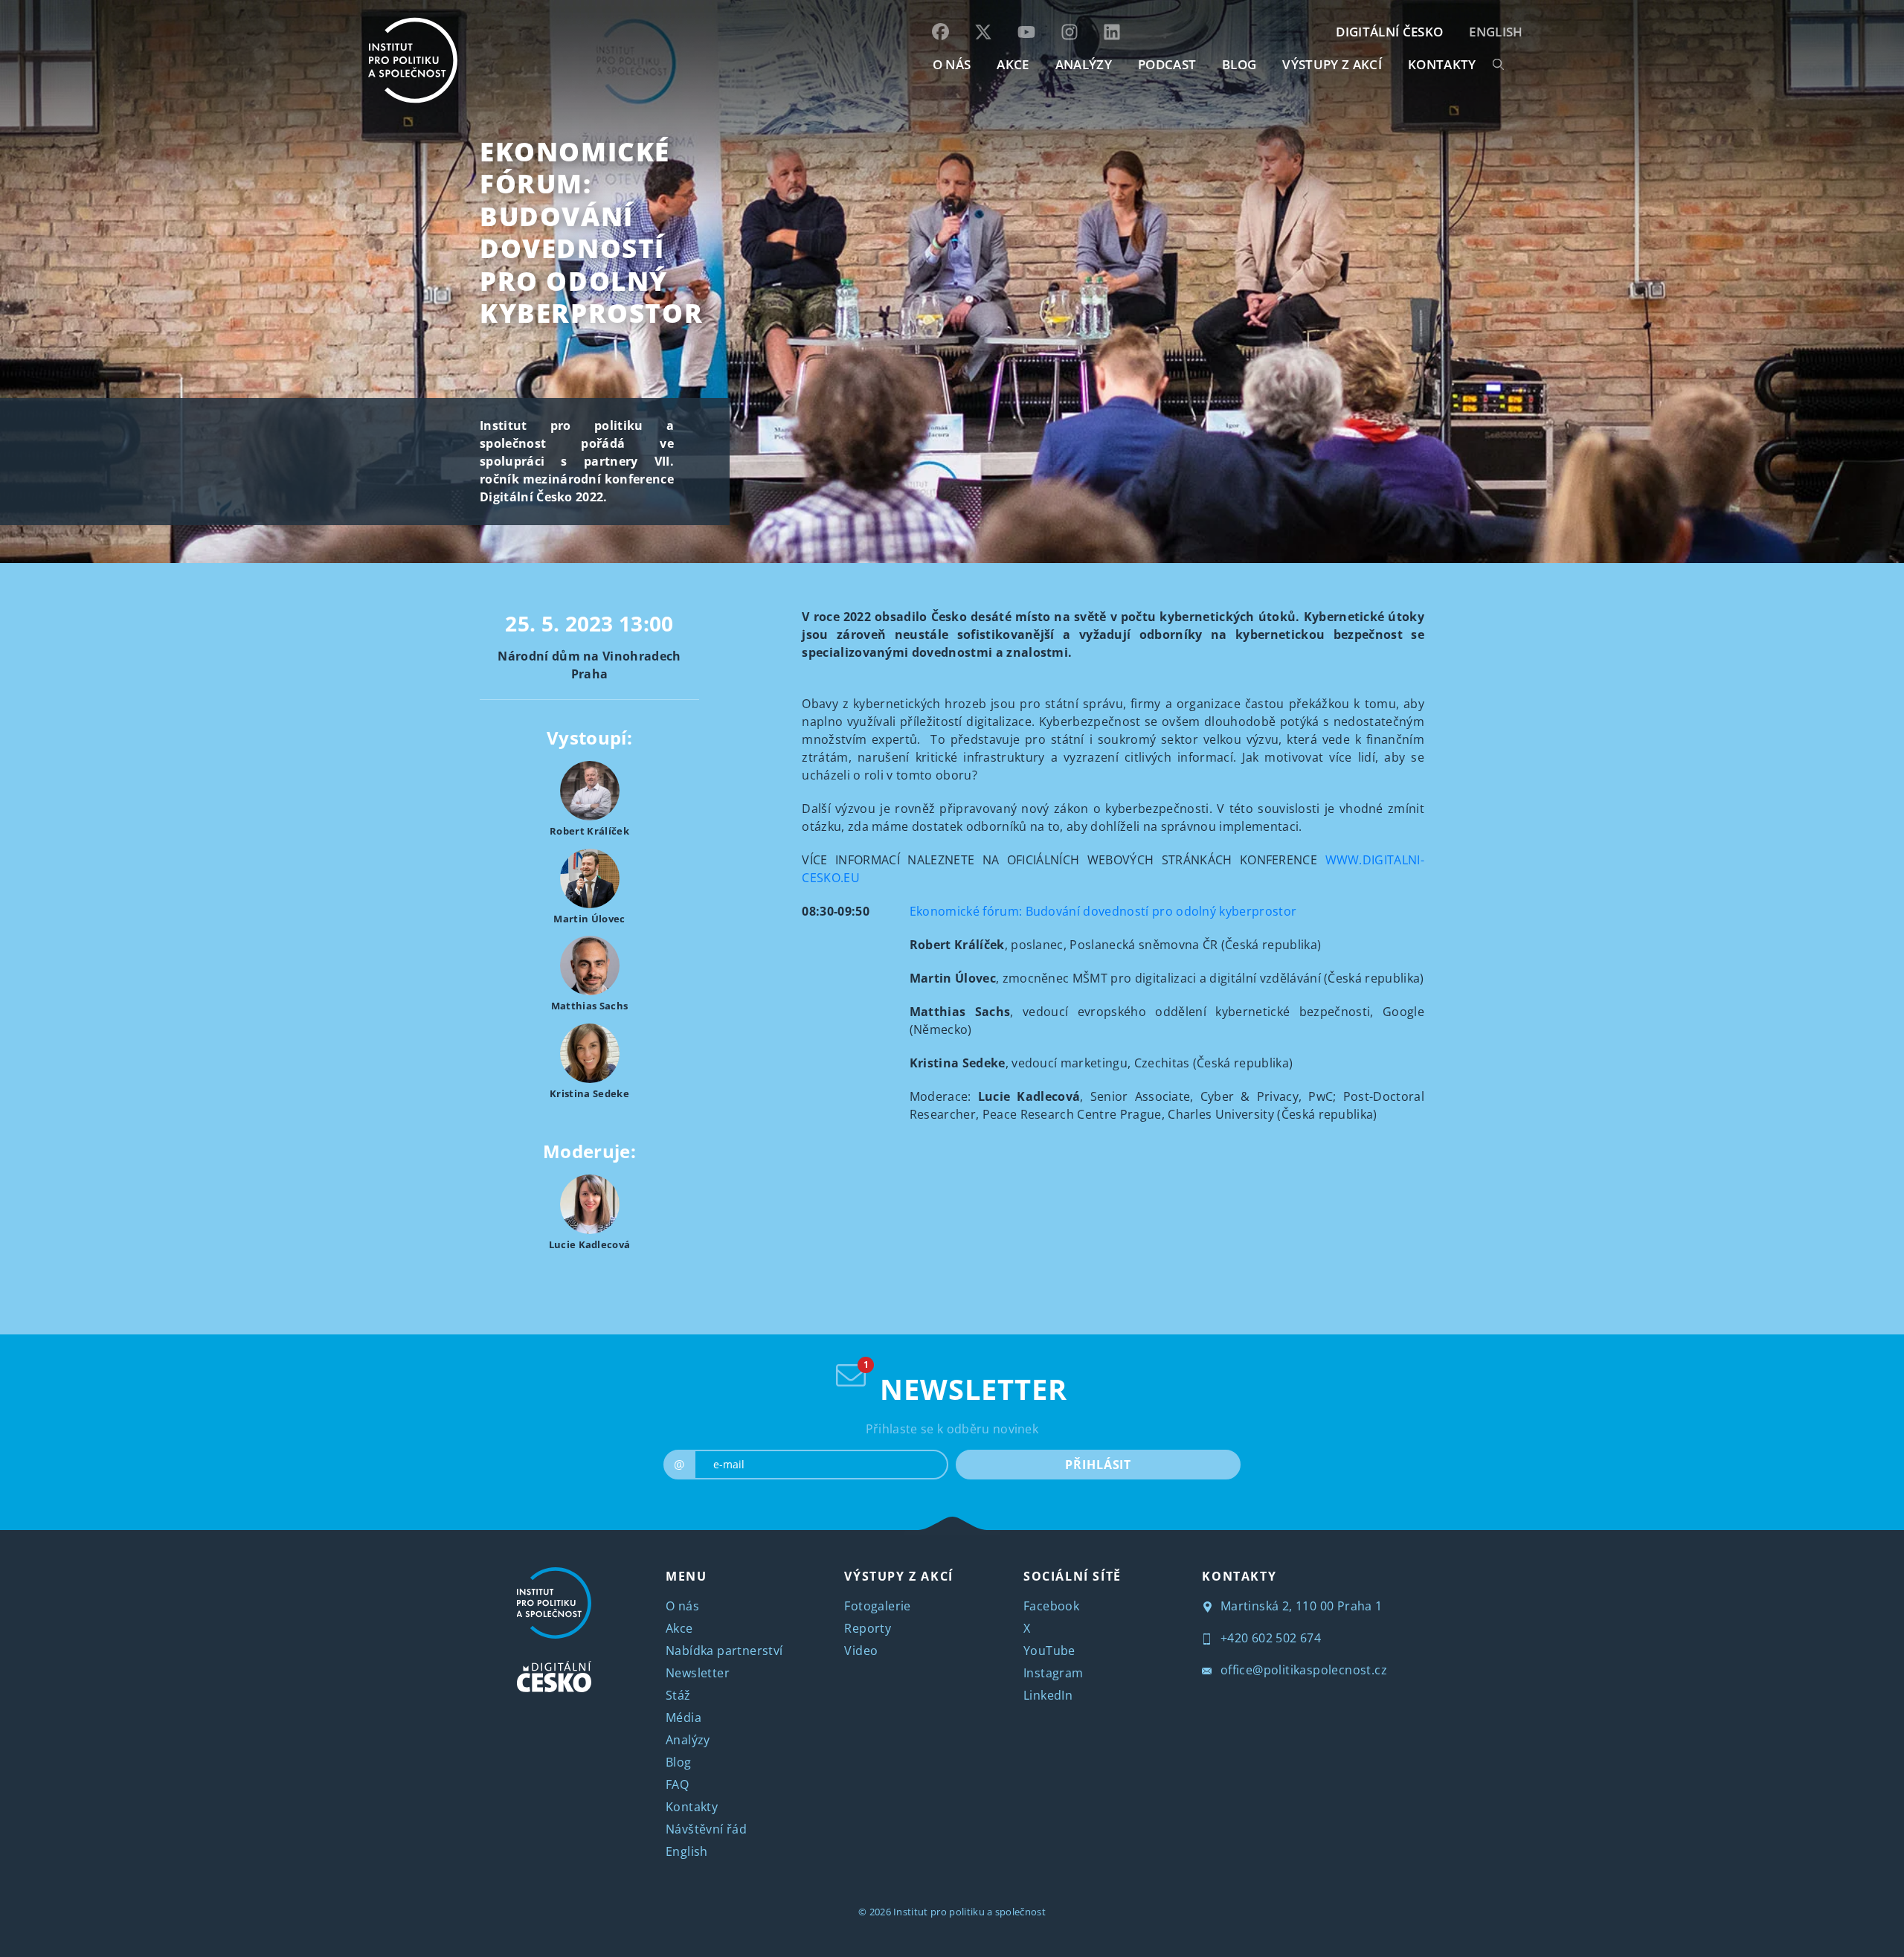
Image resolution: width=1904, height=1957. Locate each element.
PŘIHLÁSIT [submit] (1098, 1465)
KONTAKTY (1442, 64)
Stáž (678, 1695)
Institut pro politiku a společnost (969, 1912)
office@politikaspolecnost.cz (1302, 1670)
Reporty (868, 1628)
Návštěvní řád (706, 1829)
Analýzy (1084, 64)
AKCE (1013, 64)
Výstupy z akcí (1332, 64)
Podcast (1167, 64)
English (1496, 32)
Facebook (1051, 1606)
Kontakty (692, 1807)
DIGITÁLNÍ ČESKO (1389, 32)
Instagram (1054, 1673)
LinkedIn (1048, 1695)
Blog (679, 1762)
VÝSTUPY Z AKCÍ (898, 1576)
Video (861, 1651)
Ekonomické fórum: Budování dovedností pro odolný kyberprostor (591, 232)
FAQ (677, 1784)
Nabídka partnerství (724, 1651)
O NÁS (952, 64)
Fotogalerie (877, 1606)
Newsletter (698, 1673)
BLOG (1239, 64)
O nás (682, 1606)
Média (684, 1717)
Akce (679, 1628)
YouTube (1049, 1651)
